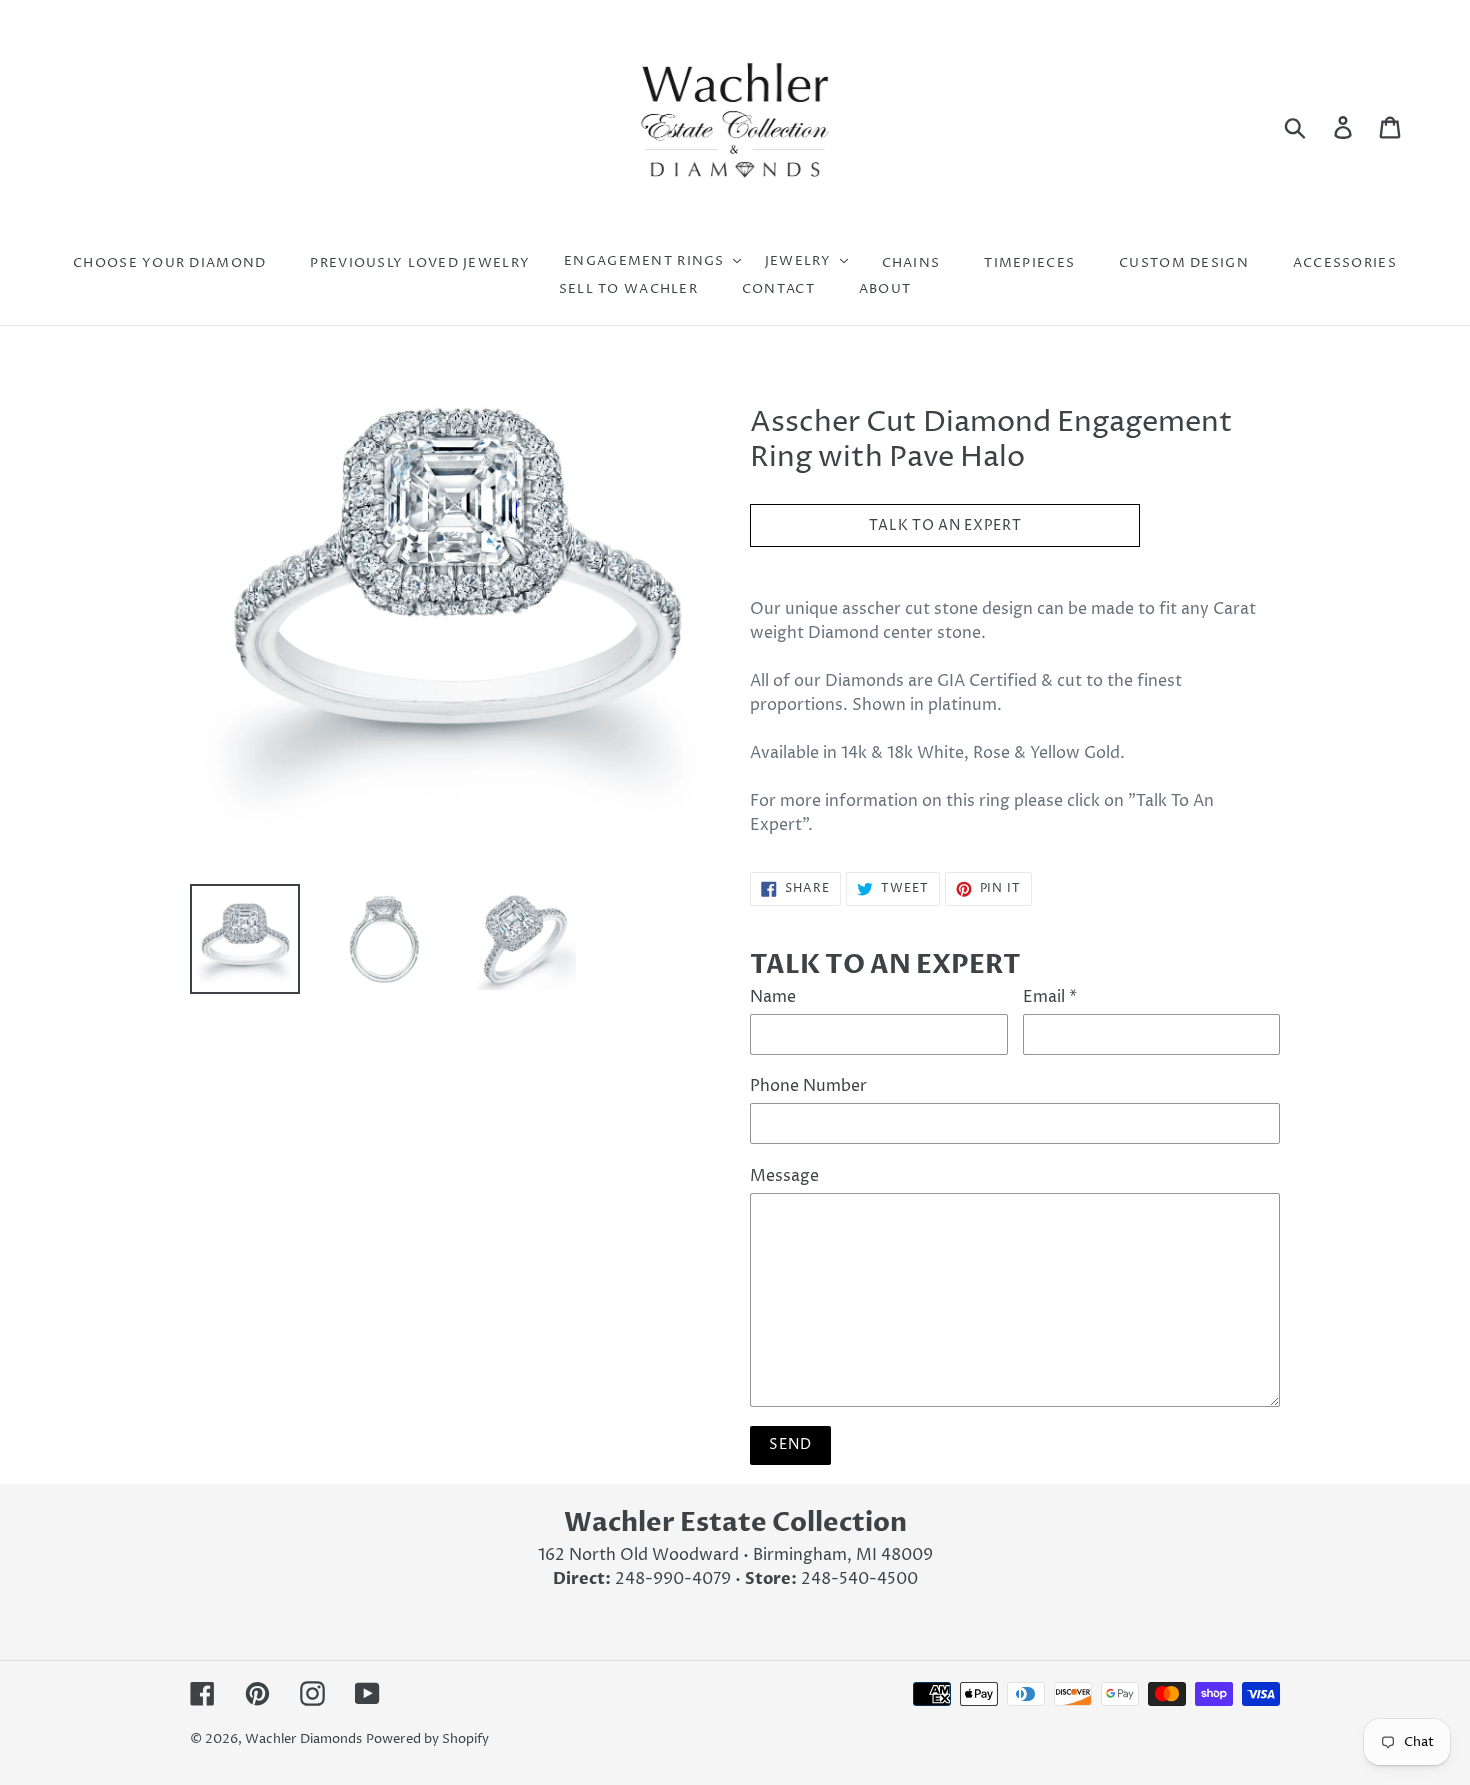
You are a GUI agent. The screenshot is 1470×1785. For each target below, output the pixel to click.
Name (773, 997)
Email (1050, 997)
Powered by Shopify (427, 1739)
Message (784, 1176)
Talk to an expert (945, 525)
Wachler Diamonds (303, 1739)
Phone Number (808, 1086)
